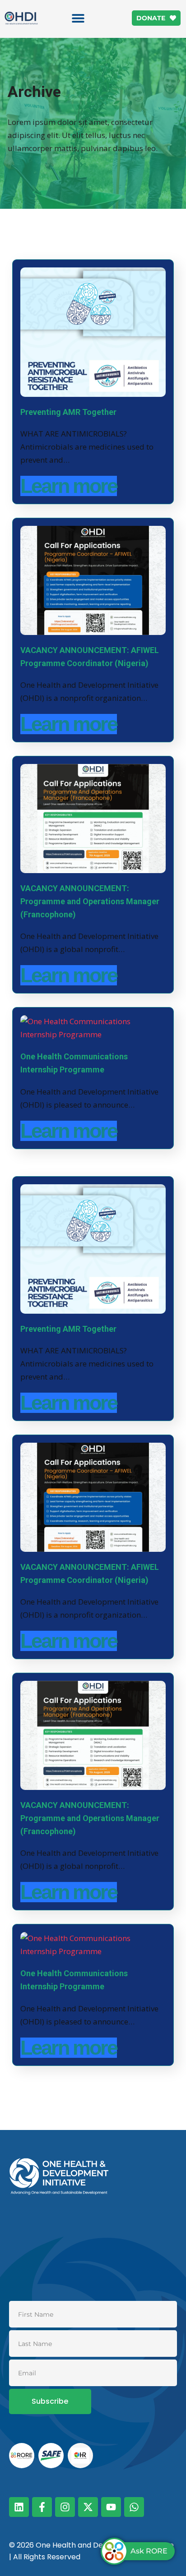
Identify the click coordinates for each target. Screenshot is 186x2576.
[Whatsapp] (134, 2507)
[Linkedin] (19, 2507)
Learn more (69, 486)
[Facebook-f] (42, 2507)
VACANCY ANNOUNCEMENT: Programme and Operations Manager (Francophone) (90, 901)
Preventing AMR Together (68, 412)
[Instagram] (65, 2507)
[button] (78, 18)
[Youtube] (111, 2507)
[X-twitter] (88, 2507)
